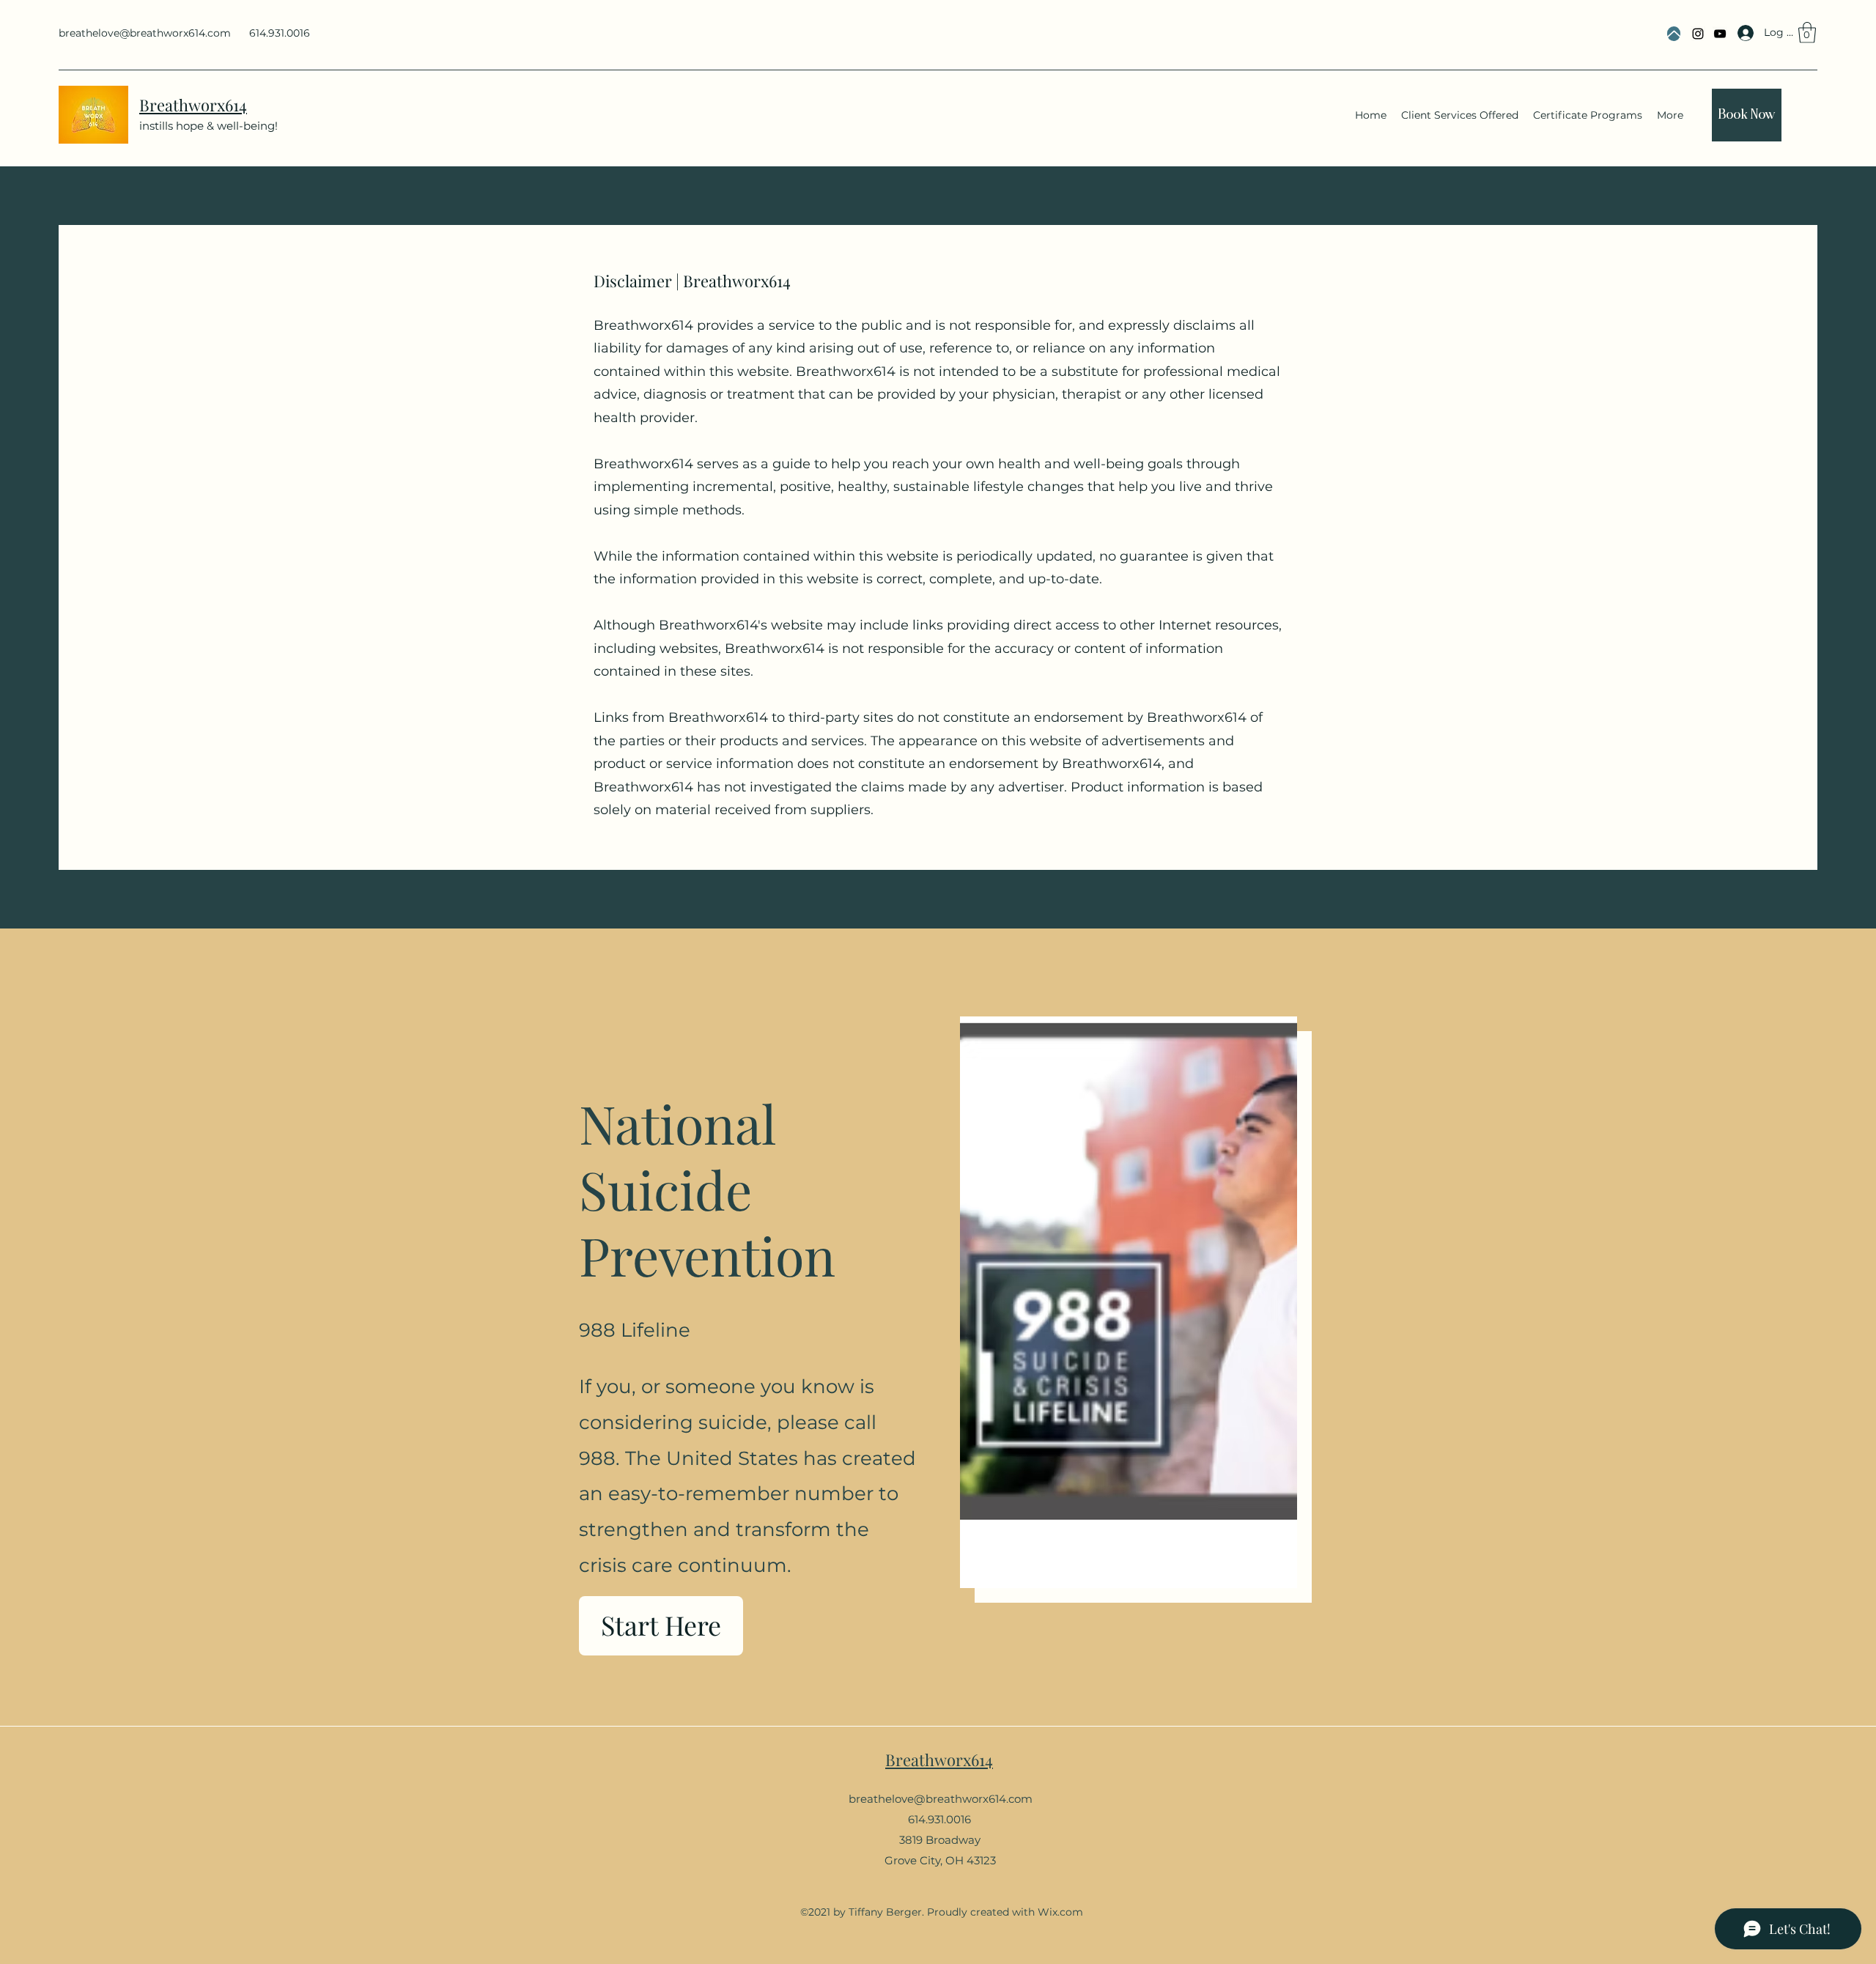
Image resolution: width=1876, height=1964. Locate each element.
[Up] (1674, 34)
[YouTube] (1720, 34)
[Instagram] (1698, 34)
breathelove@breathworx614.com (145, 33)
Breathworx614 (939, 1760)
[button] (1807, 33)
